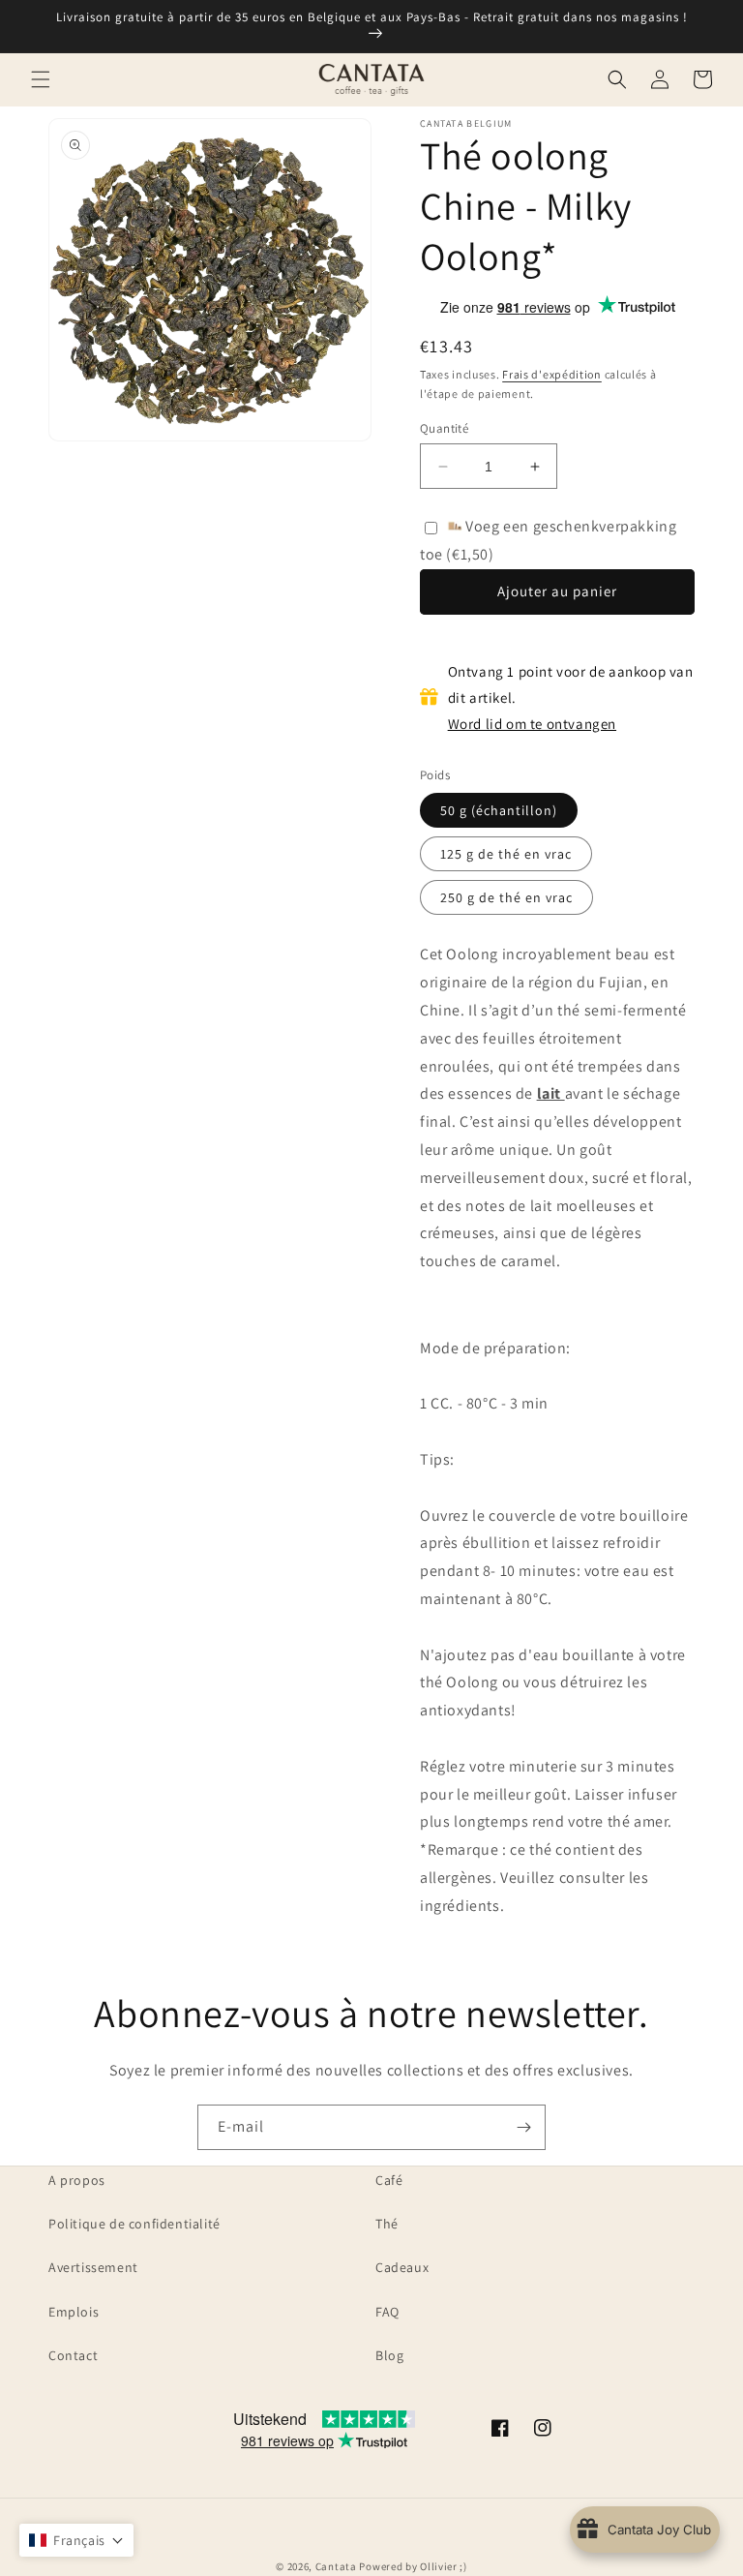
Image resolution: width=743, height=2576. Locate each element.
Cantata (336, 2566)
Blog (389, 2355)
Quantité (444, 428)
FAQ (387, 2312)
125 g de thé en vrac (506, 854)
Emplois (74, 2312)
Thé (387, 2224)
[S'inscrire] (523, 2127)
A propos (77, 2180)
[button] (41, 79)
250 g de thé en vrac (506, 897)
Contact (73, 2355)
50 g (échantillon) (499, 810)
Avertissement (93, 2267)
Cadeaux (402, 2267)
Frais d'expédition (552, 374)
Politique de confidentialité (134, 2224)
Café (389, 2180)
